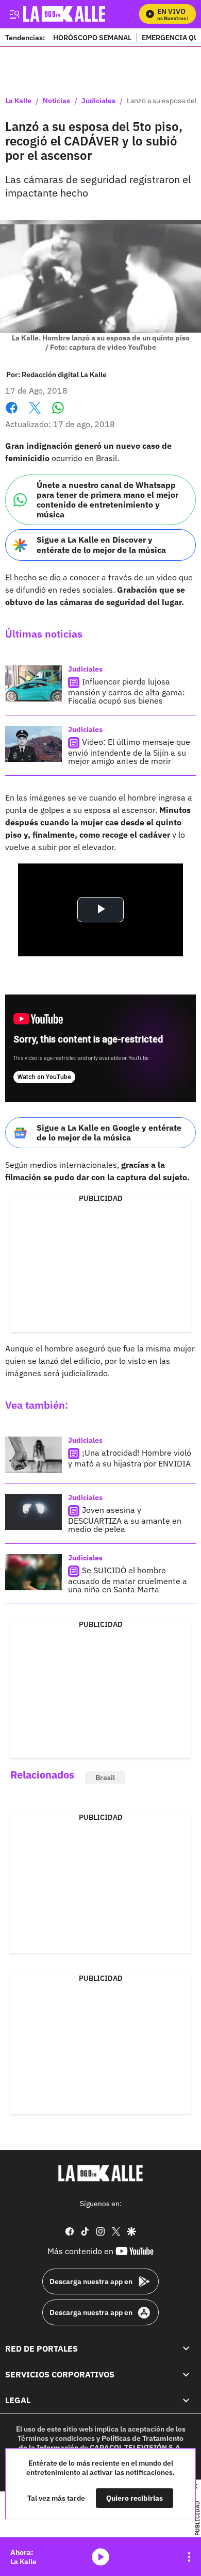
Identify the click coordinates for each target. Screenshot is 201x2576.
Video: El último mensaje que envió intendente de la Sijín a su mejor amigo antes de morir (129, 751)
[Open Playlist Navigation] (189, 2557)
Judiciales (98, 101)
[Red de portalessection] (186, 2349)
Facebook (12, 414)
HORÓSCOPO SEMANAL (92, 37)
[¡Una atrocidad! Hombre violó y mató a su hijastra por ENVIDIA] (33, 1455)
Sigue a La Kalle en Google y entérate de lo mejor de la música (109, 1132)
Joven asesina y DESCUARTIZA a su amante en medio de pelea (125, 1519)
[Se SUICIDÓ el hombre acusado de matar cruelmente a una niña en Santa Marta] (33, 1572)
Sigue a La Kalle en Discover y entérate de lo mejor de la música (101, 544)
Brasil (105, 1778)
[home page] (100, 2173)
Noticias (56, 101)
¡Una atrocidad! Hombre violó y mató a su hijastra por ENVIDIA (130, 1458)
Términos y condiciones (56, 2438)
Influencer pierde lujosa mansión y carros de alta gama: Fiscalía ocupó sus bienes (127, 691)
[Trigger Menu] (14, 14)
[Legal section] (186, 2401)
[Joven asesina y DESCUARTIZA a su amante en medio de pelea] (33, 1512)
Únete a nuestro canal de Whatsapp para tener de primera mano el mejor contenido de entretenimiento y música (107, 500)
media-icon (100, 2557)
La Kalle (18, 101)
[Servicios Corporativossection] (186, 2374)
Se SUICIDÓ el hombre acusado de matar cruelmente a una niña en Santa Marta (128, 1580)
